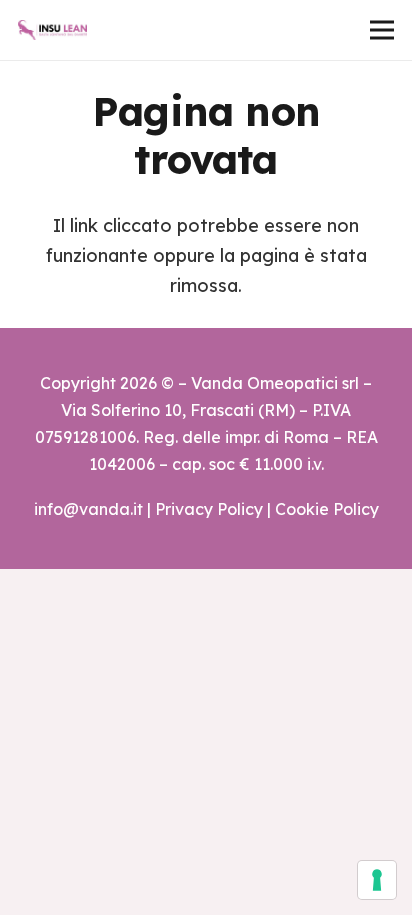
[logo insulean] (52, 30)
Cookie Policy (327, 509)
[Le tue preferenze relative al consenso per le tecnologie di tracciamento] (377, 880)
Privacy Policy (209, 509)
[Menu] (382, 30)
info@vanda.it (88, 509)
